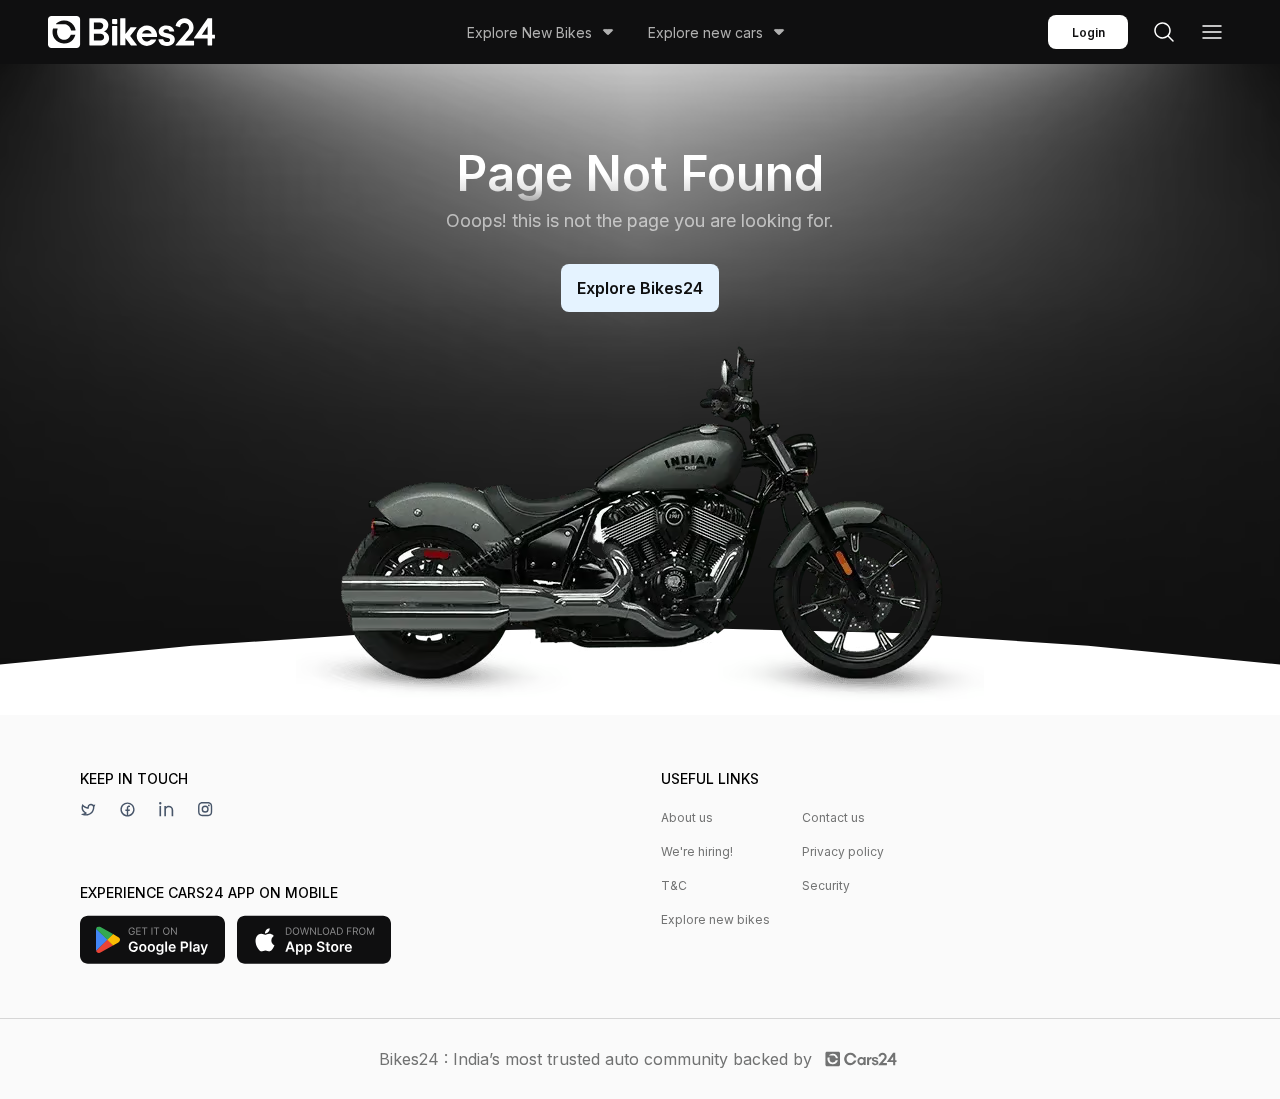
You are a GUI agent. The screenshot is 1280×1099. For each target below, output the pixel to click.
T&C (674, 885)
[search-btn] (1164, 32)
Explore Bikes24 (640, 288)
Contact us (833, 817)
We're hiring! (697, 851)
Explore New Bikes (529, 32)
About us (687, 817)
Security (826, 885)
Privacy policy (843, 851)
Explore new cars (705, 32)
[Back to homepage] (131, 32)
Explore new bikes (715, 919)
